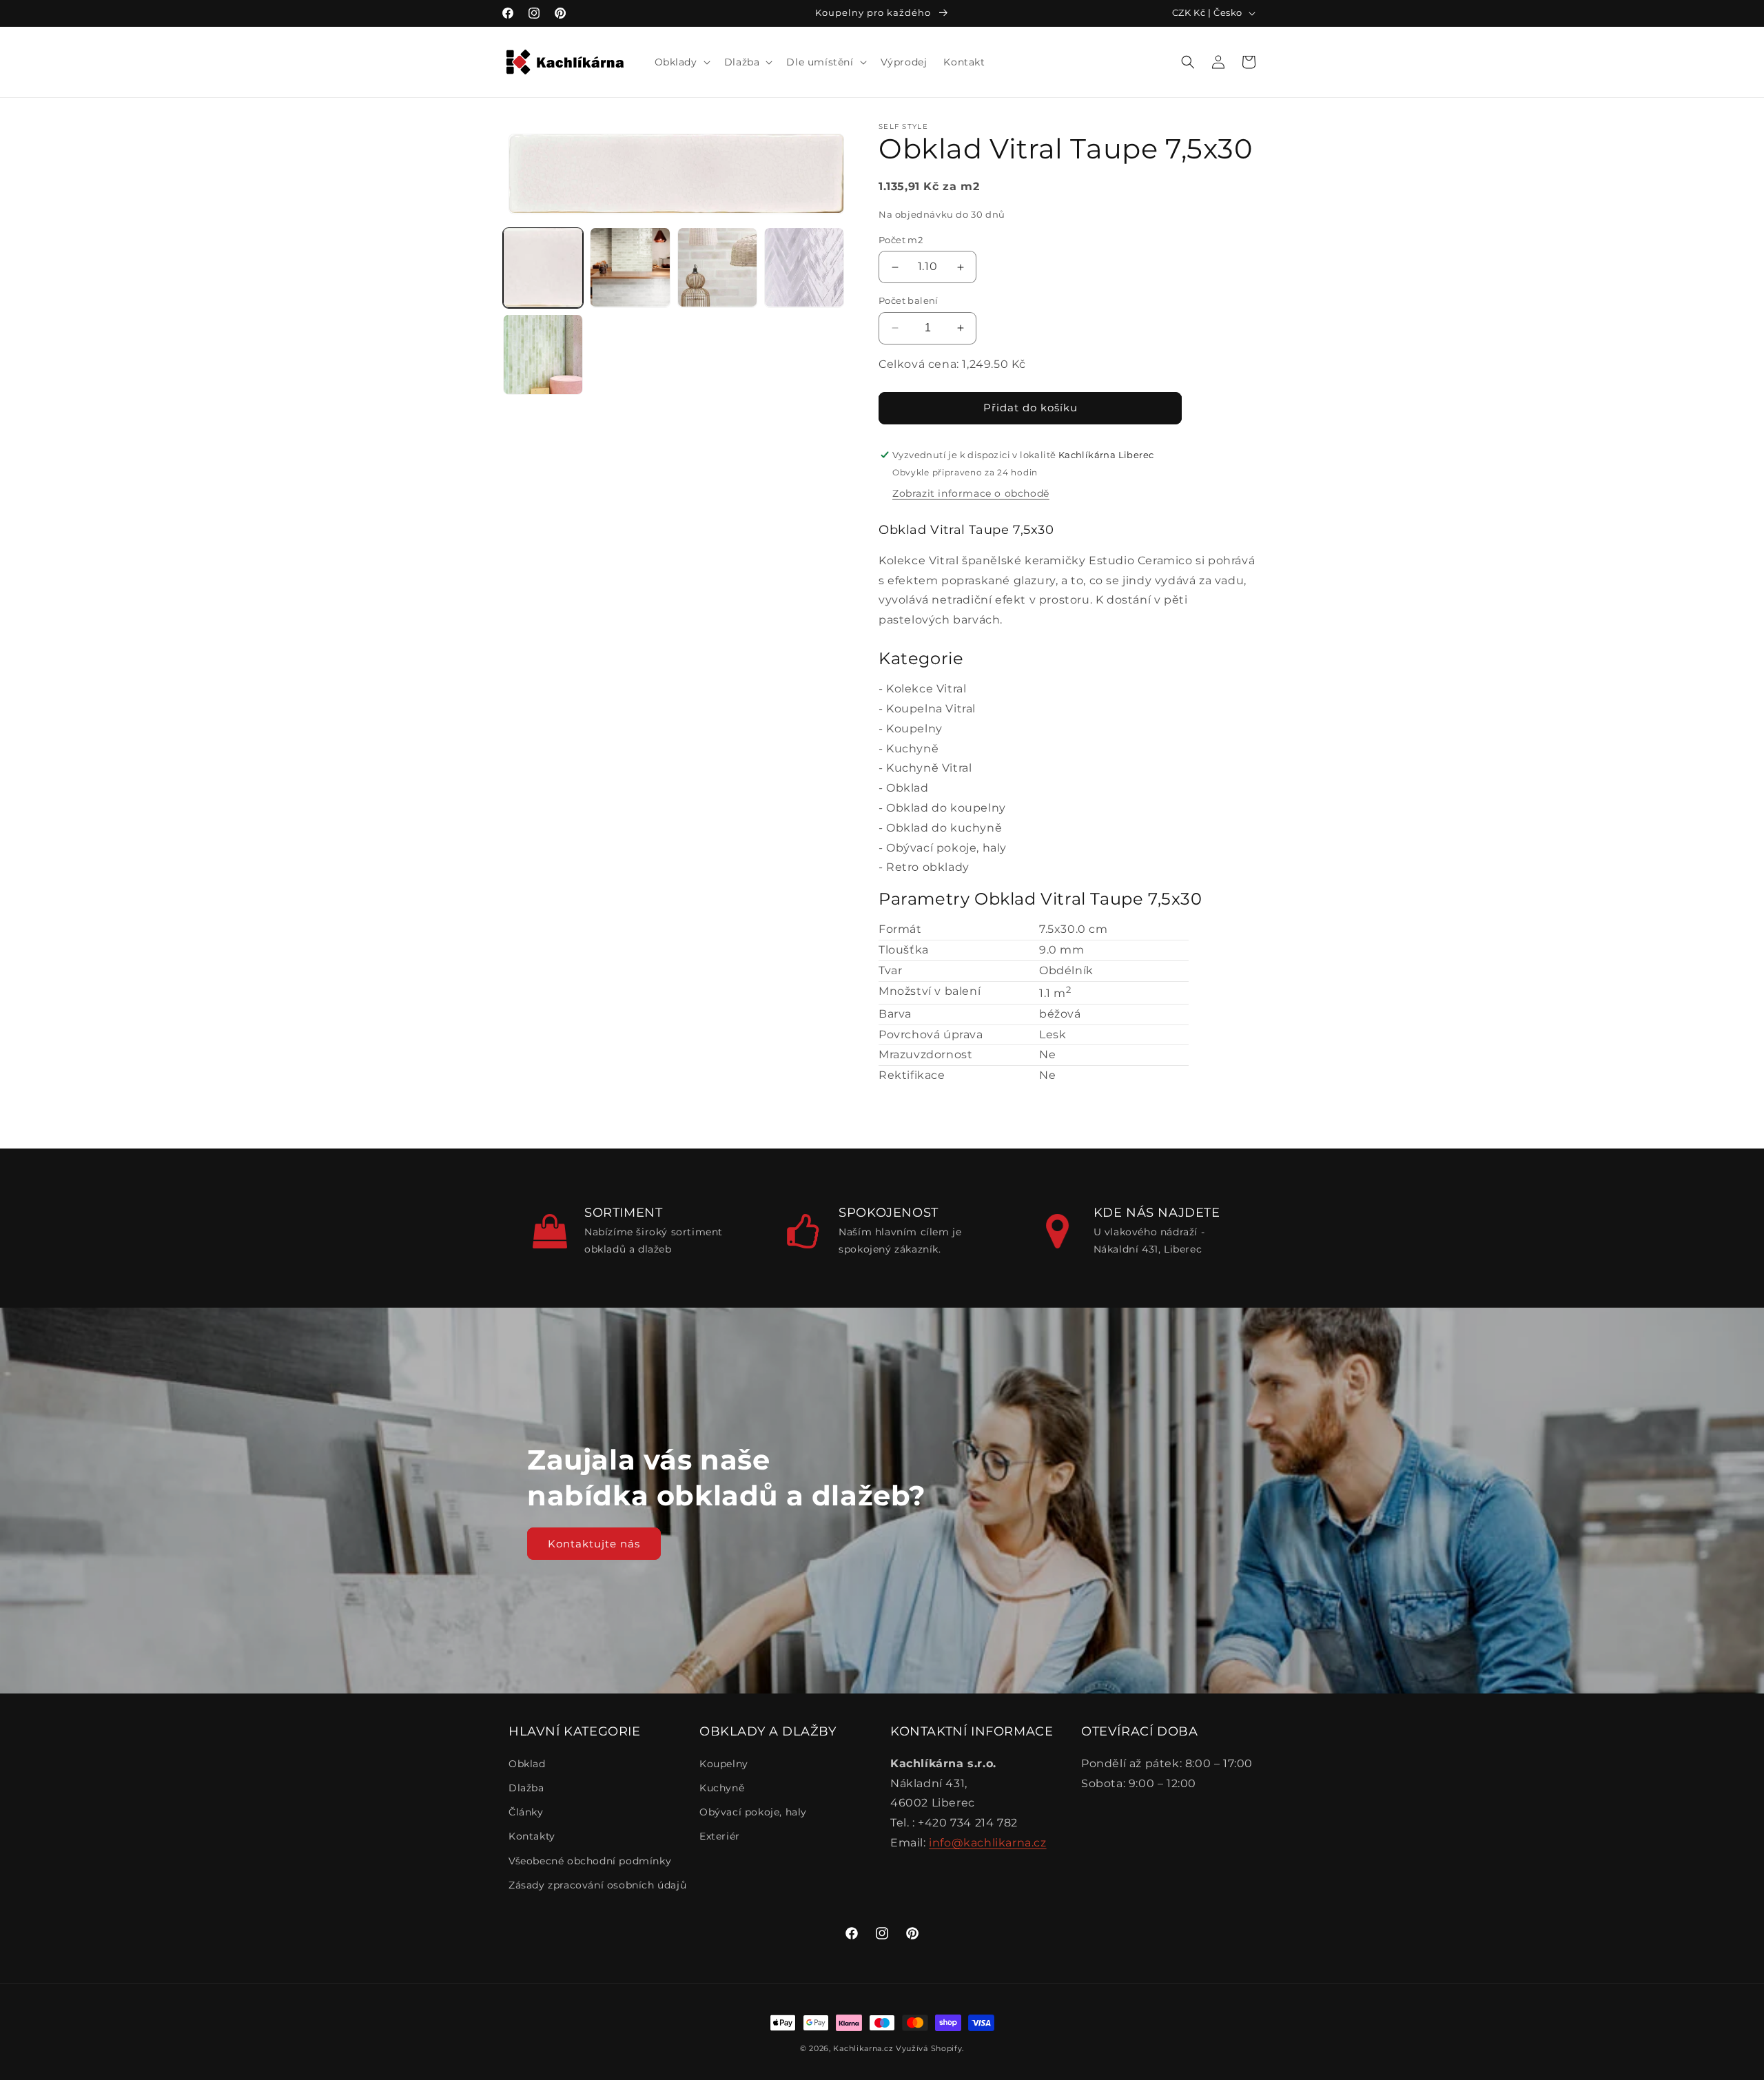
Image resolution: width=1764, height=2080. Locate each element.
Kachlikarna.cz (863, 2048)
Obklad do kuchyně (944, 828)
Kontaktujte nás (594, 1543)
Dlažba (526, 1788)
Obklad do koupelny (946, 808)
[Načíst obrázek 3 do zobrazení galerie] (717, 267)
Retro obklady (928, 867)
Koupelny (914, 729)
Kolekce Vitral (926, 689)
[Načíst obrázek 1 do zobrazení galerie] (543, 267)
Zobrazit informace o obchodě (971, 493)
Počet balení (909, 300)
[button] (681, 62)
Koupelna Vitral (931, 709)
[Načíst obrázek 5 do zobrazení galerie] (543, 354)
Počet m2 (901, 240)
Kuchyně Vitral (929, 768)
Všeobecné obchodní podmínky (590, 1861)
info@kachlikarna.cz (987, 1843)
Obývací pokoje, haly (946, 848)
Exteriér (720, 1836)
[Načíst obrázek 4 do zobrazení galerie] (804, 267)
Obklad (907, 788)
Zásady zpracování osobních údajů (597, 1885)
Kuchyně (912, 749)
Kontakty (532, 1836)
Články (526, 1812)
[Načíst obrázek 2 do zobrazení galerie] (630, 267)
